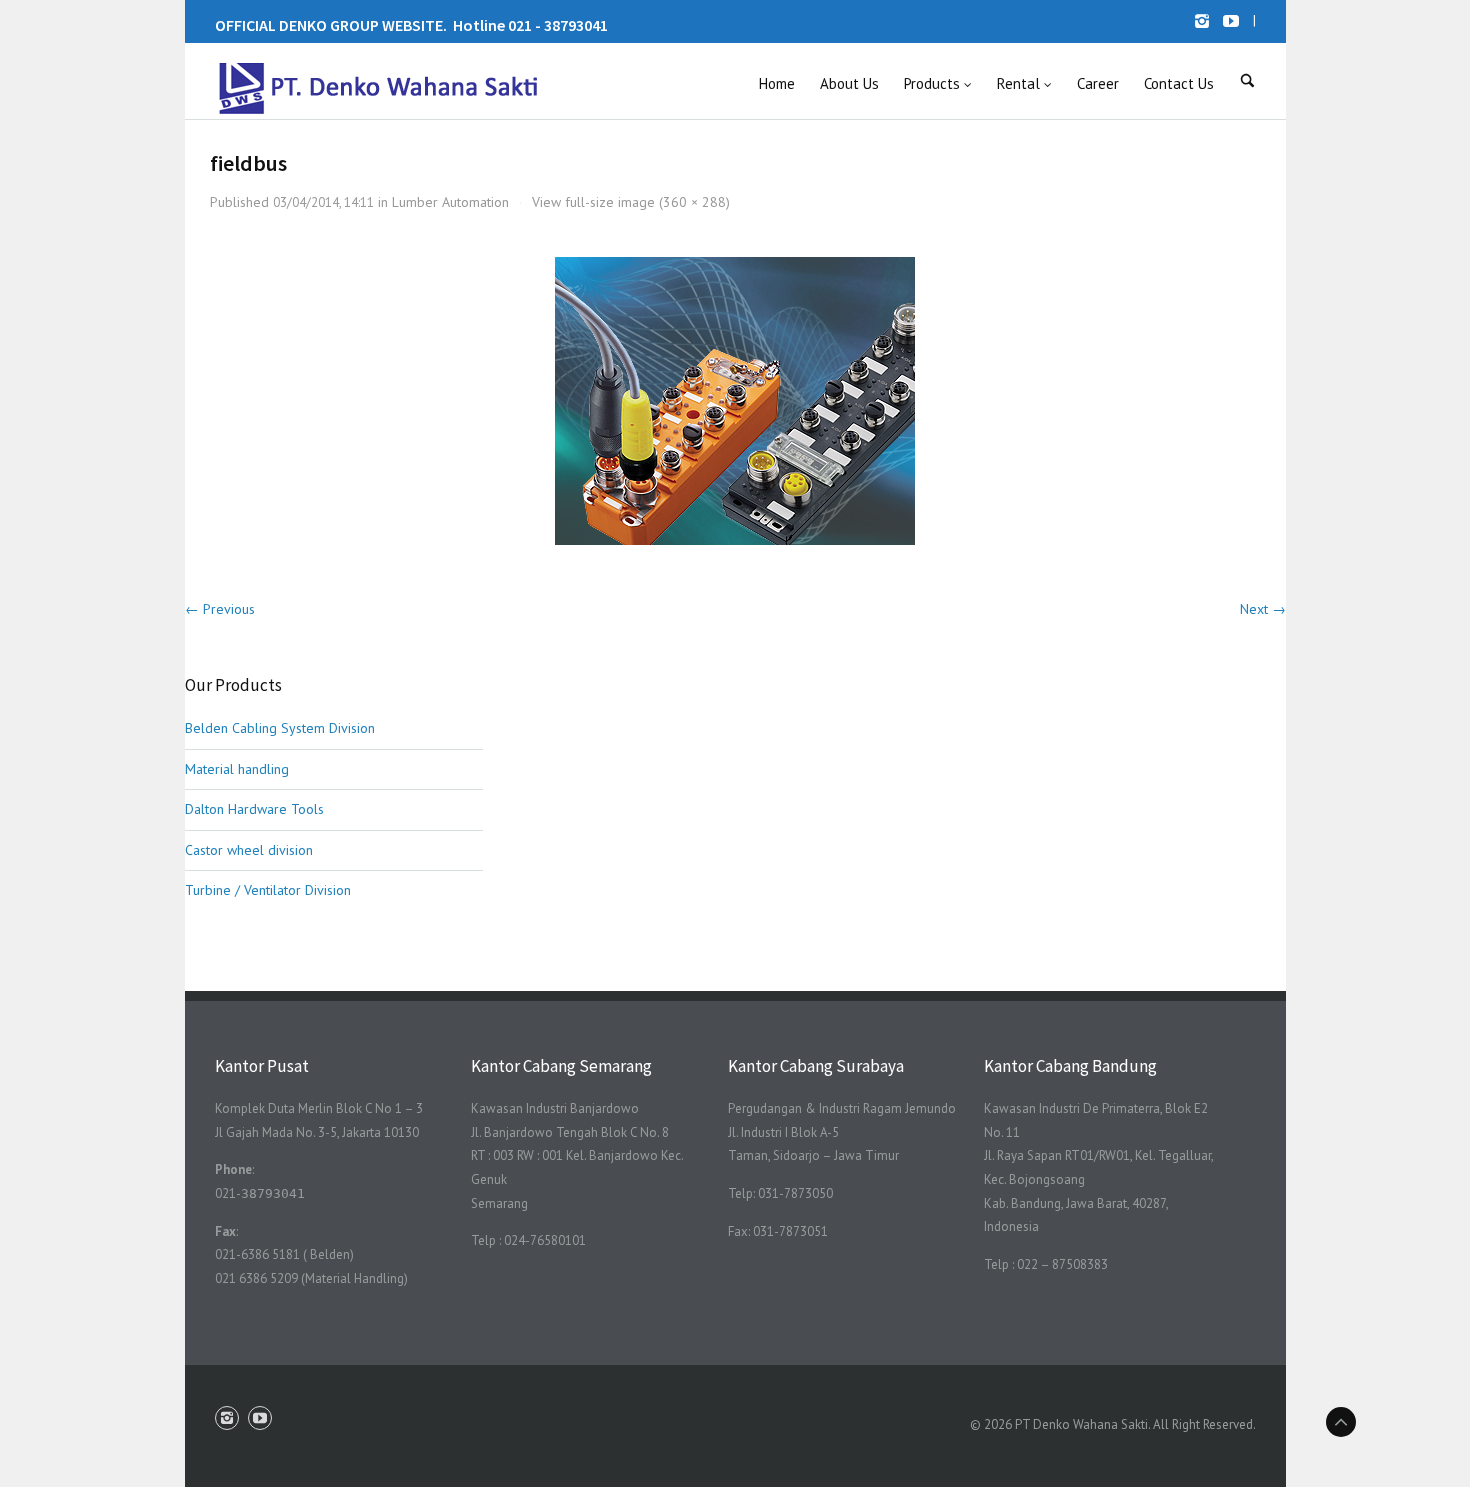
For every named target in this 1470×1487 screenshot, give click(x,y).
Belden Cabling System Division (280, 728)
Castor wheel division (249, 850)
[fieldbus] (735, 401)
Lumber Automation (450, 202)
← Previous (220, 609)
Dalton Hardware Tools (254, 809)
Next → (1263, 609)
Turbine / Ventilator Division (268, 890)
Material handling (237, 769)
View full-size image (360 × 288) (631, 202)
